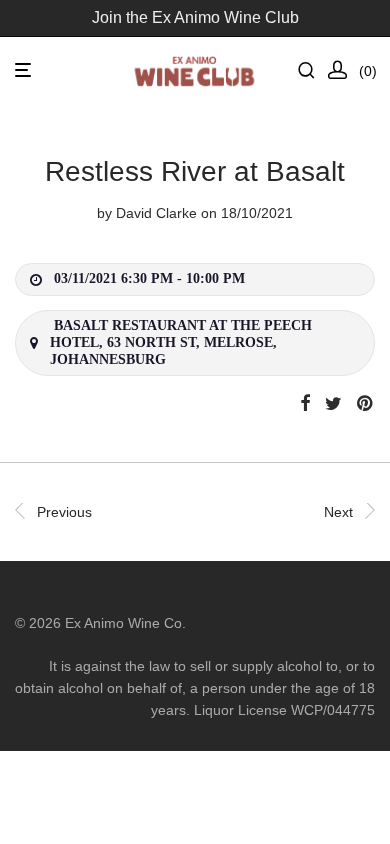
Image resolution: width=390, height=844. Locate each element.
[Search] (312, 70)
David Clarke (156, 213)
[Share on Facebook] (305, 404)
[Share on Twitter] (333, 404)
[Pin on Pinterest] (366, 404)
